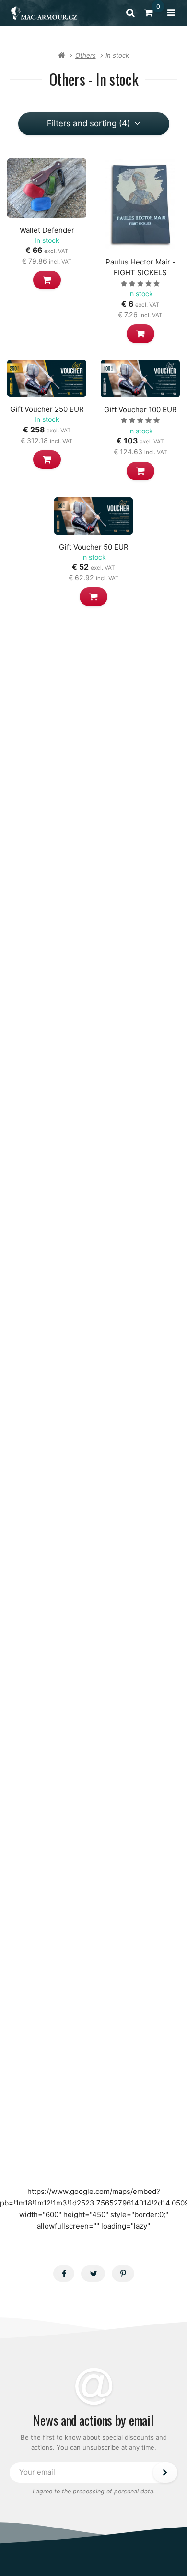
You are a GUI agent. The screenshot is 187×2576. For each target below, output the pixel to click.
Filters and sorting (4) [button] (88, 123)
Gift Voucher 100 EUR (140, 410)
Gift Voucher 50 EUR (94, 547)
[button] (47, 280)
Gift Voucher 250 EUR (47, 409)
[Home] (44, 13)
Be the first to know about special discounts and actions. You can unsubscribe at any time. (94, 2442)
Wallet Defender (47, 230)
